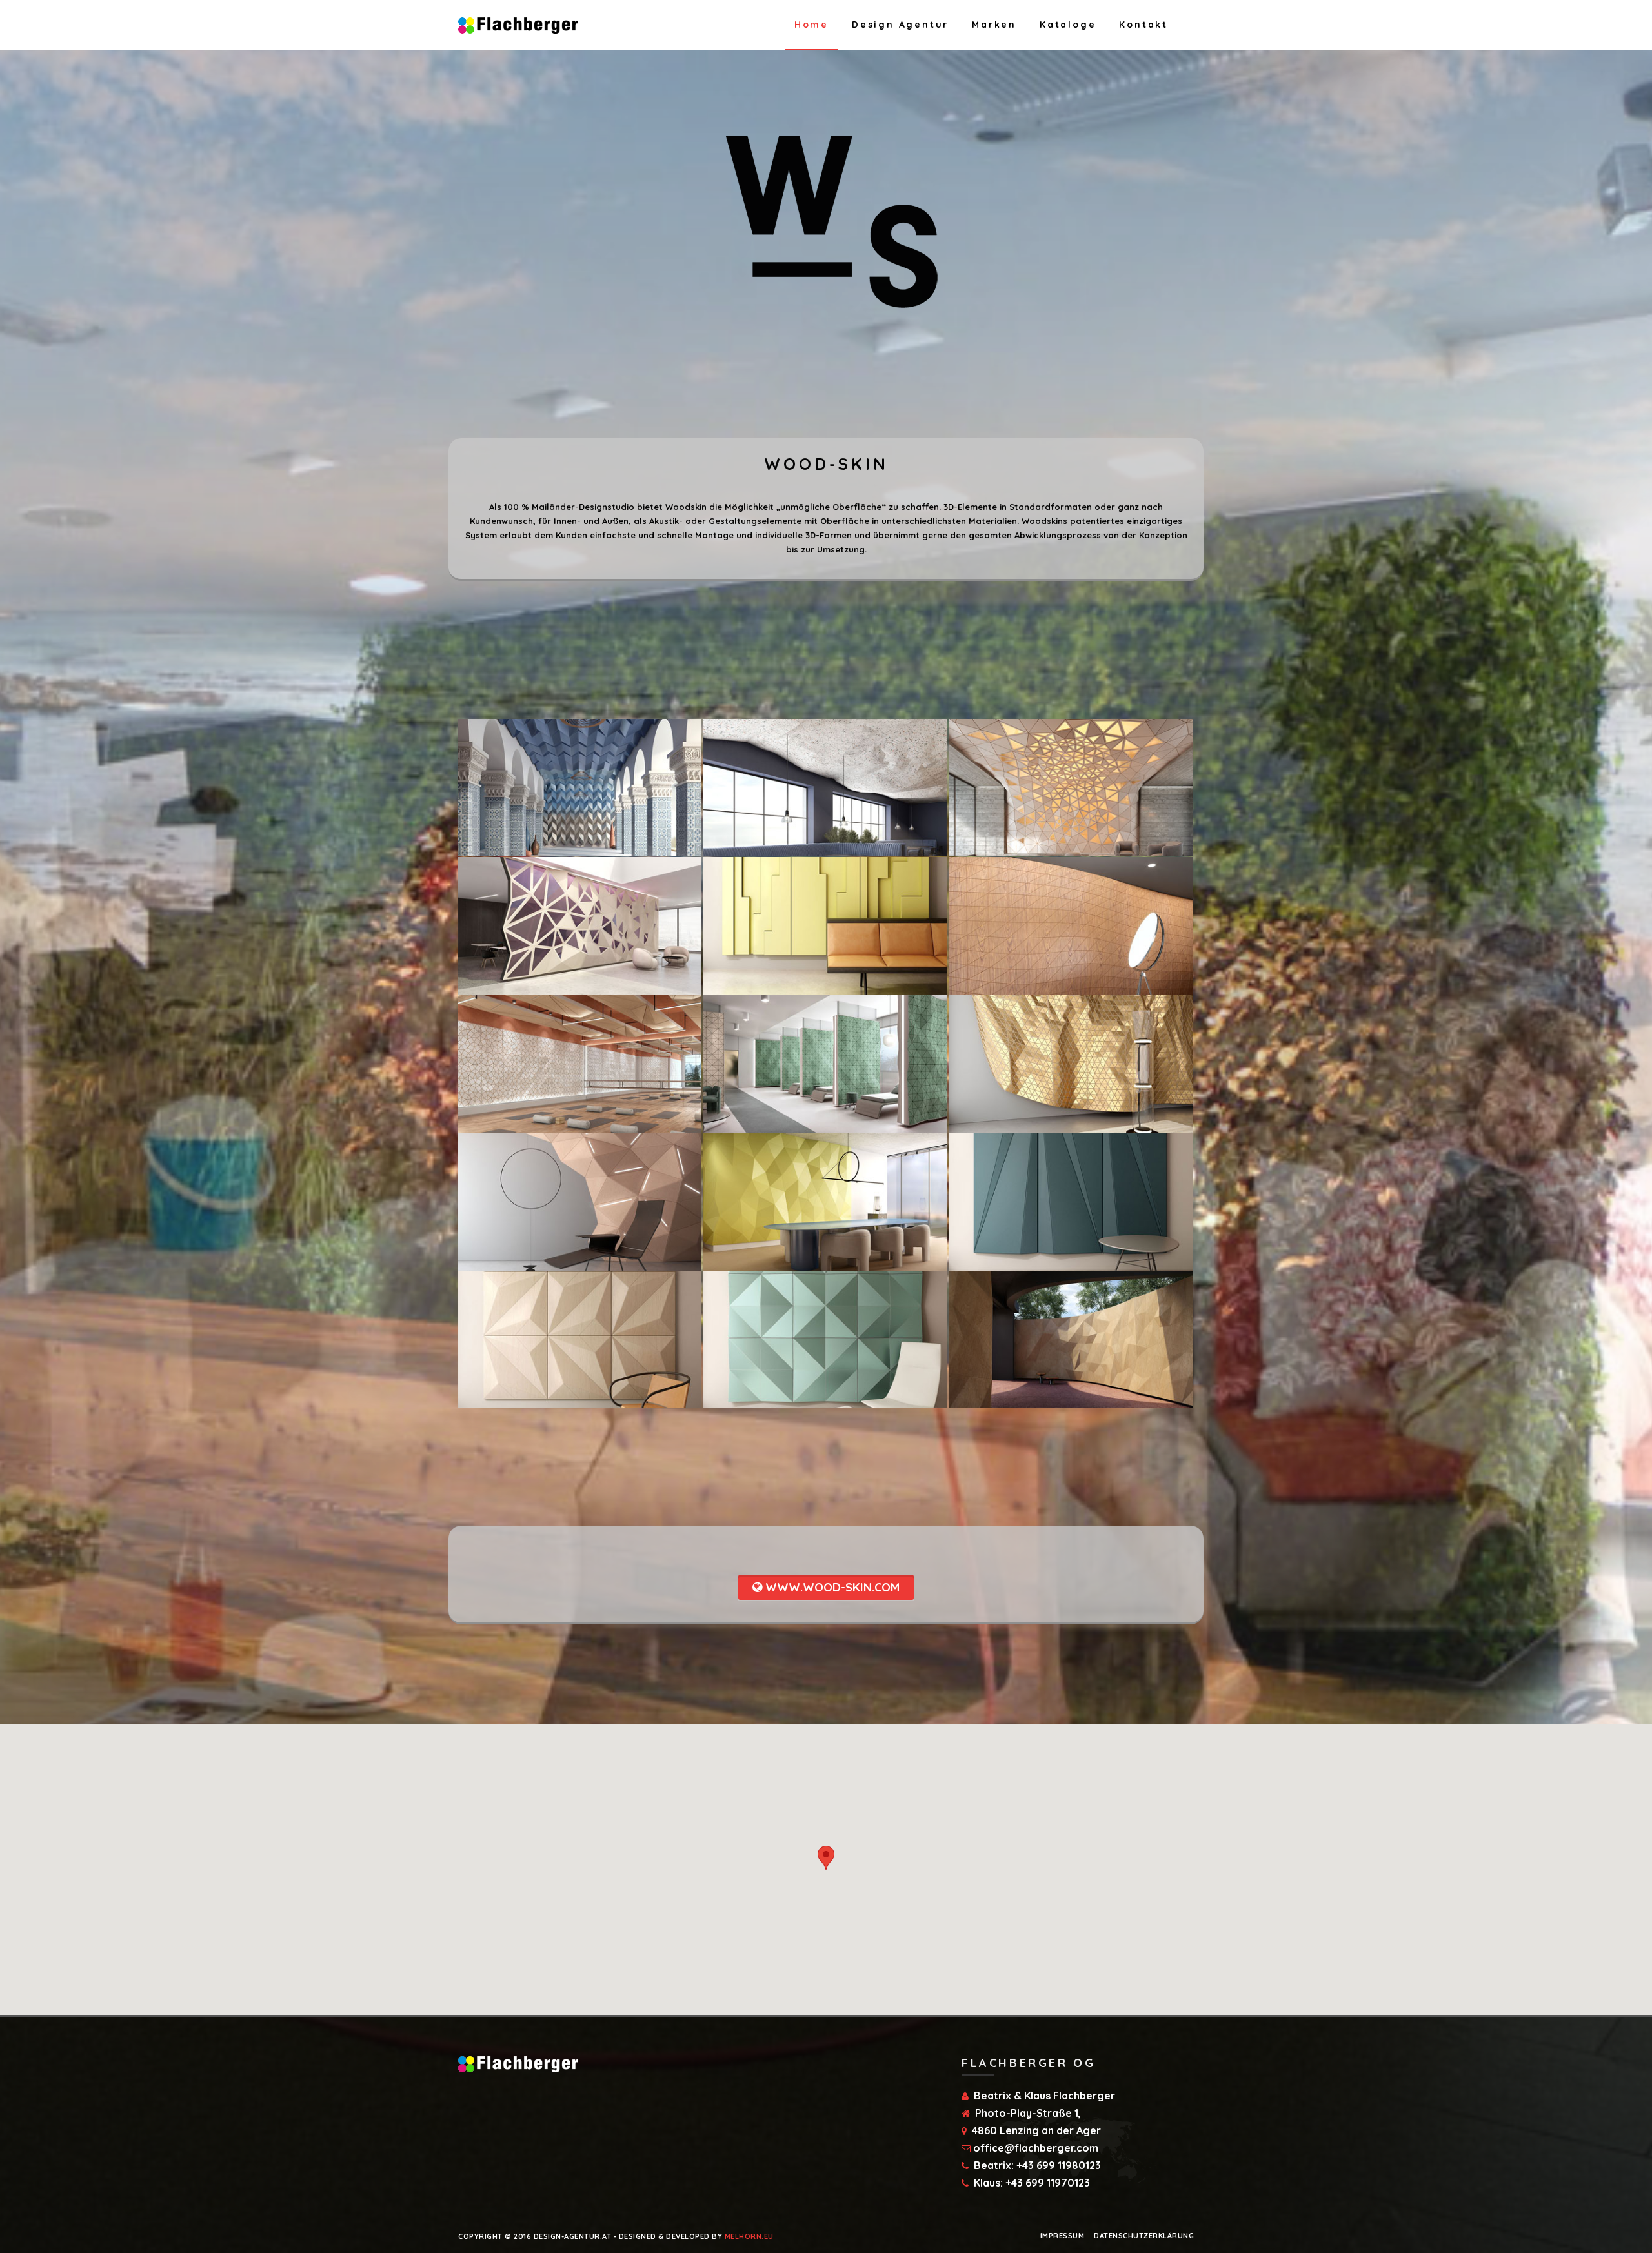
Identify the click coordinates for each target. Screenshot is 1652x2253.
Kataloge (1068, 25)
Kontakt (1143, 25)
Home (811, 25)
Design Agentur (900, 25)
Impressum (1063, 2236)
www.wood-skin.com (831, 1587)
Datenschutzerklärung (1144, 2236)
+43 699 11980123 (1059, 2165)
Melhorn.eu (749, 2236)
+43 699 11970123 (1048, 2183)
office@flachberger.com (1036, 2148)
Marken (994, 25)
